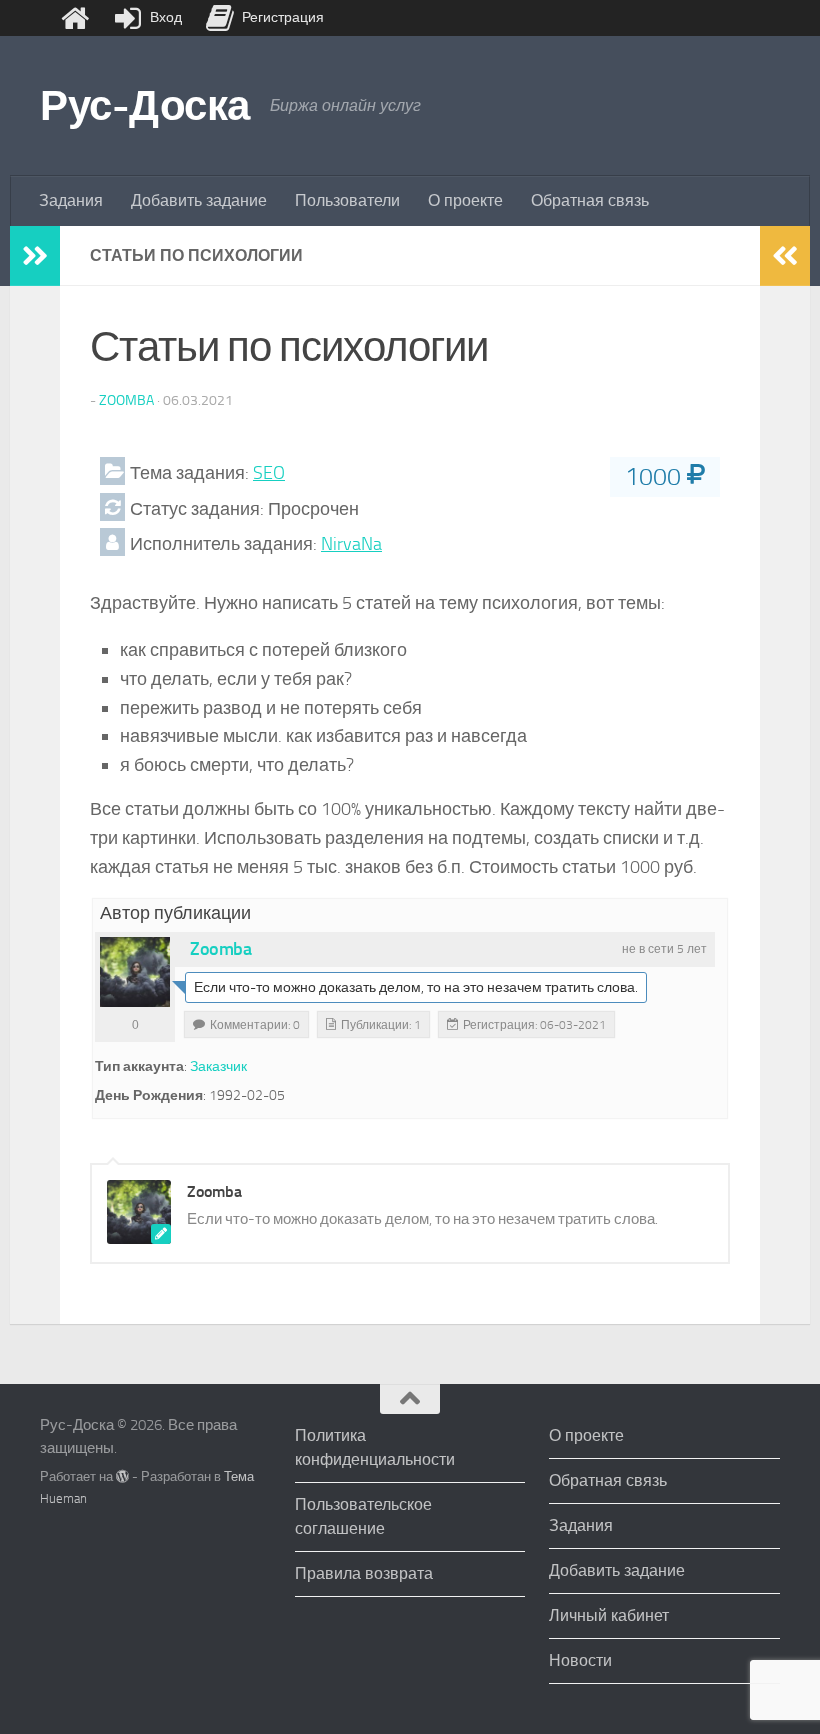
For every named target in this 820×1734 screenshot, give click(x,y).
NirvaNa (351, 544)
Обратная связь (590, 200)
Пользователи (347, 200)
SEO (269, 473)
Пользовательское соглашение (363, 1516)
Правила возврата (364, 1573)
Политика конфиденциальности (375, 1447)
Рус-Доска (145, 106)
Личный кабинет (609, 1615)
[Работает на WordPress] (122, 1476)
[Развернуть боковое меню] (35, 256)
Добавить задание (199, 200)
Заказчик (218, 1066)
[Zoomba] (135, 972)
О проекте (465, 200)
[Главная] (75, 18)
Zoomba (126, 400)
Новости (580, 1660)
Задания (71, 200)
